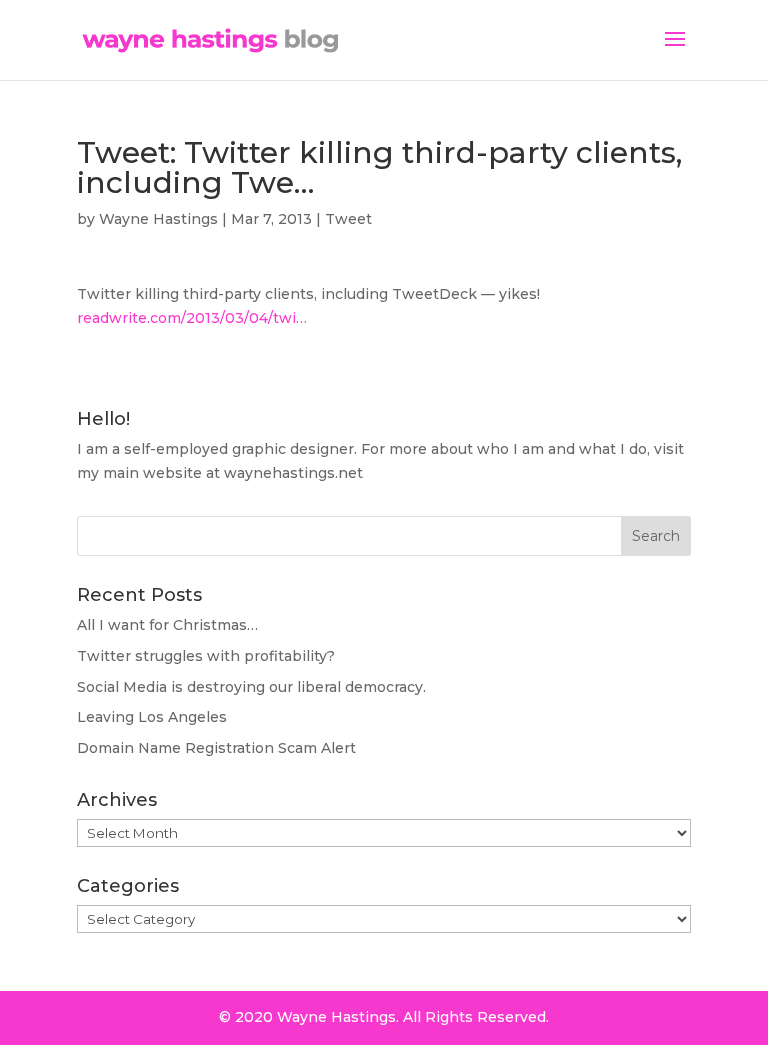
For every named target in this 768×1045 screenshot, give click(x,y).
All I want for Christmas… (167, 625)
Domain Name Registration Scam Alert (216, 748)
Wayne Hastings (158, 219)
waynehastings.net (293, 473)
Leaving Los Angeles (152, 717)
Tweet (348, 219)
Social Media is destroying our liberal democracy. (251, 687)
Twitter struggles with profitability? (206, 656)
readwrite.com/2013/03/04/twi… (192, 318)
